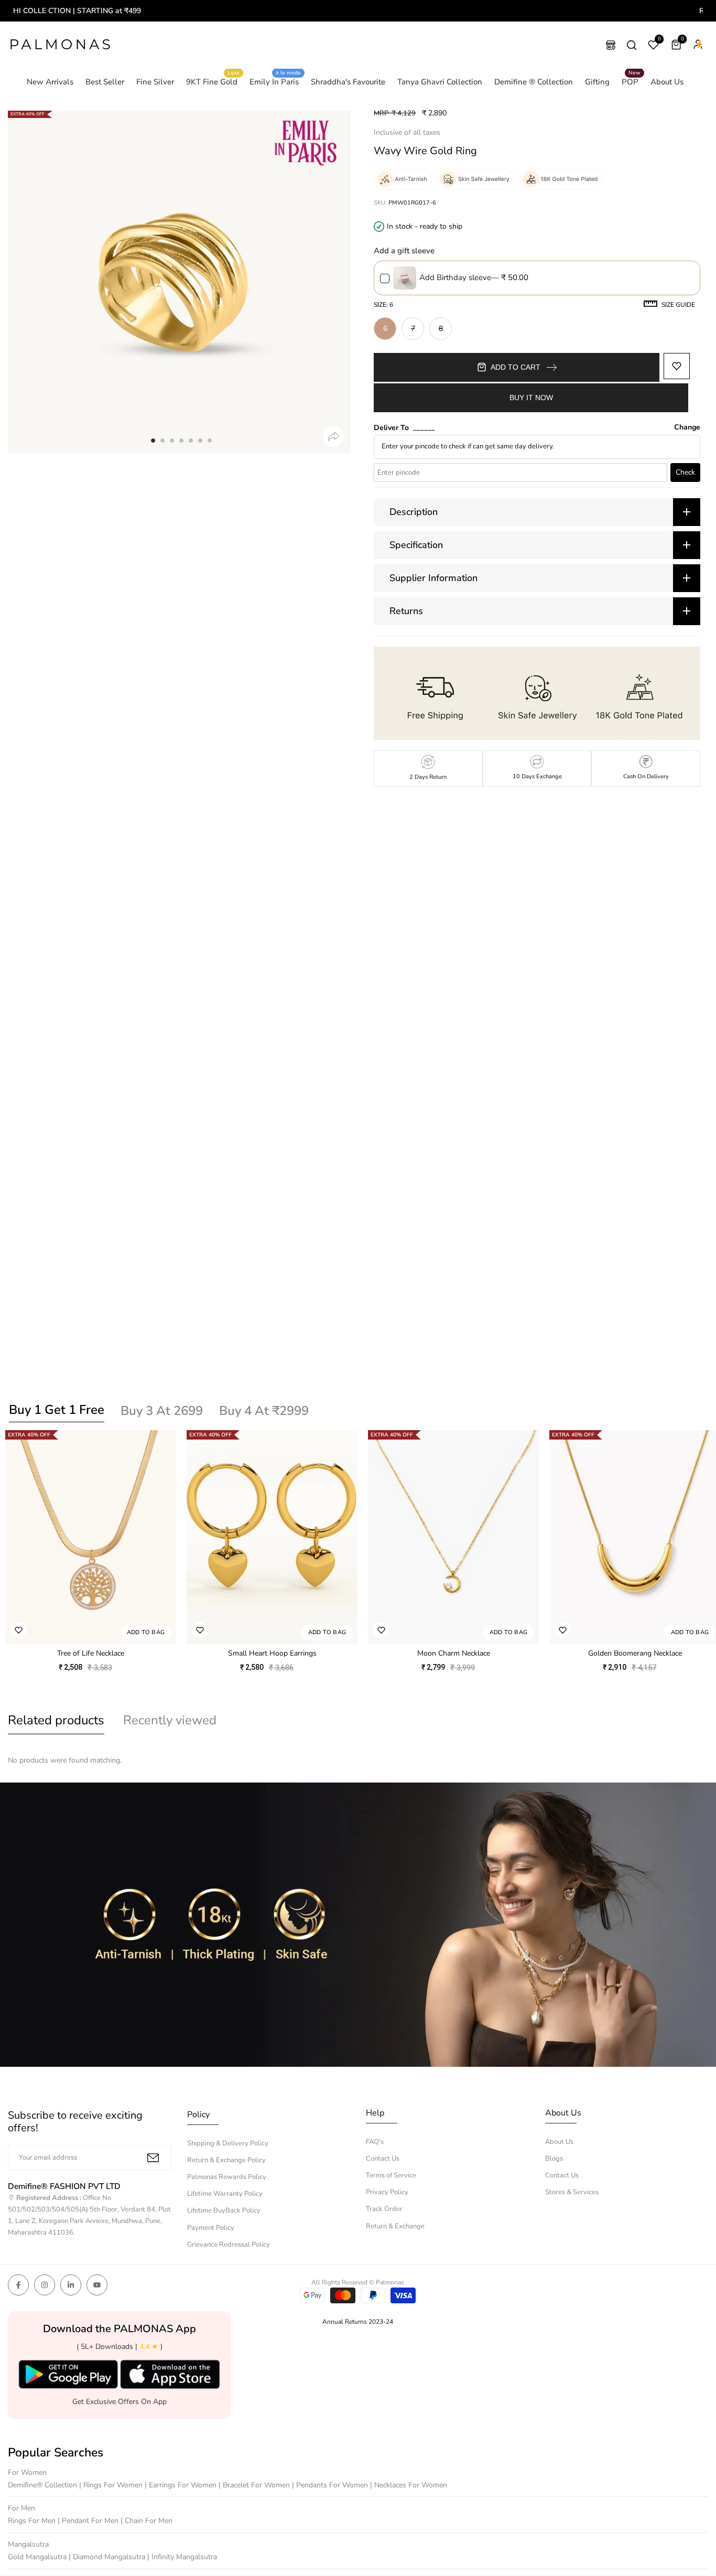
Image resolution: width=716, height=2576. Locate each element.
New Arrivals (50, 82)
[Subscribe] (153, 2158)
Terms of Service (391, 2175)
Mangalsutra (28, 2544)
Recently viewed (170, 1720)
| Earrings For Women (182, 2485)
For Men (21, 2508)
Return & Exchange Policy (226, 2160)
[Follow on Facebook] (18, 2285)
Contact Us (383, 2159)
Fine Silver (155, 82)
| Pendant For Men (89, 2521)
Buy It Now (531, 398)
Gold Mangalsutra (38, 2557)
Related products (56, 1720)
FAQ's (375, 2142)
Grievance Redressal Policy (229, 2245)
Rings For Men (33, 2521)
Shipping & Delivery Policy (228, 2143)
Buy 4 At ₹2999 (264, 1411)
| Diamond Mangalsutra (108, 2557)
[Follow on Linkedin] (71, 2285)
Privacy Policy (387, 2192)
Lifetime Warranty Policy (225, 2194)
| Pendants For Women (331, 2485)
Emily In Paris (275, 81)
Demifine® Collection (44, 2485)
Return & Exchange (395, 2226)
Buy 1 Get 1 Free (57, 1410)
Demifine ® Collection (534, 82)
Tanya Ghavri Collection (440, 82)
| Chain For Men (147, 2521)
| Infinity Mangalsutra (182, 2557)
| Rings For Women (112, 2485)
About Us (667, 82)
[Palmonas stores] (611, 45)
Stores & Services (572, 2192)
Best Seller (105, 82)
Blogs (554, 2159)
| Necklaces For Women (409, 2485)
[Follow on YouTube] (97, 2285)
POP (631, 81)
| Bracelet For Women (255, 2485)
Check (685, 472)
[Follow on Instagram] (45, 2285)
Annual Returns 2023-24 (358, 2322)
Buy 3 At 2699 (162, 1411)
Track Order (384, 2209)
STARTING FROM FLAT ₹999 (377, 11)
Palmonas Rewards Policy (227, 2177)
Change (687, 427)
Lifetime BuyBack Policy (224, 2210)
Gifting (597, 82)
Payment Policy (211, 2228)
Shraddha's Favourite (348, 82)
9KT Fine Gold (213, 81)
